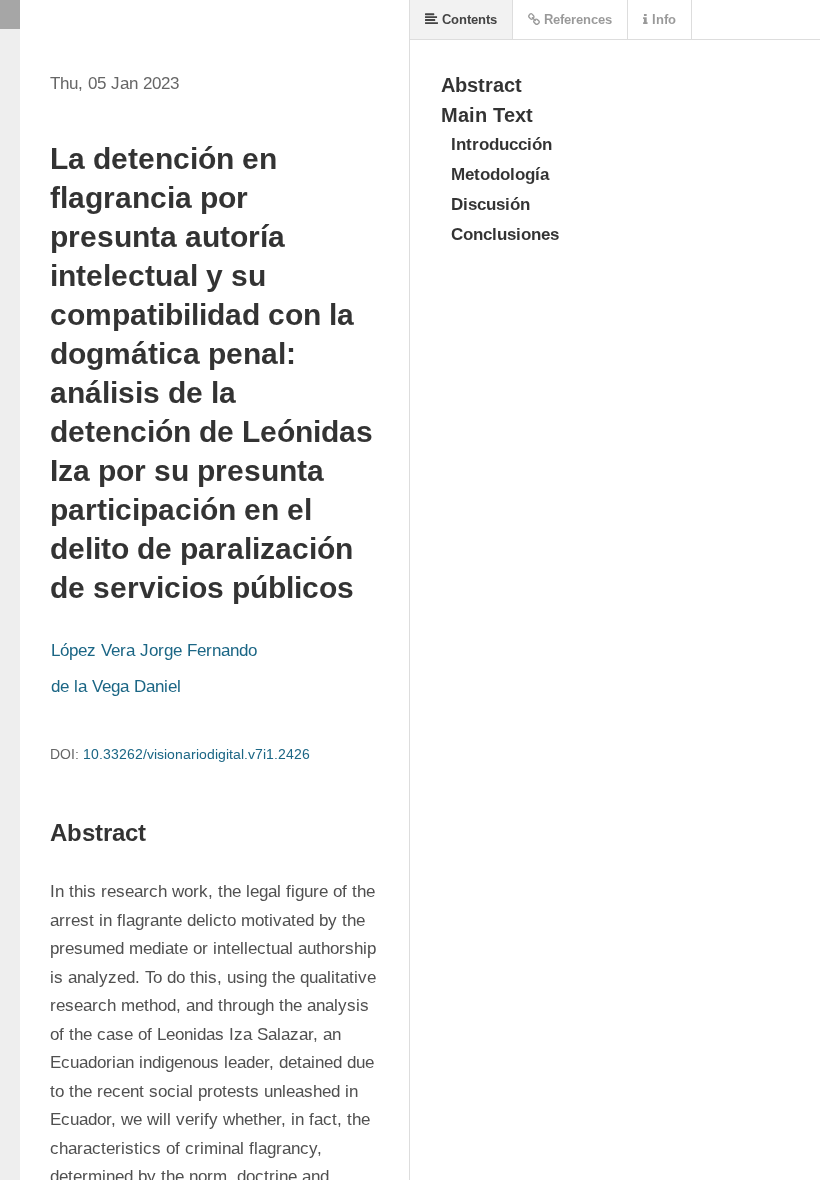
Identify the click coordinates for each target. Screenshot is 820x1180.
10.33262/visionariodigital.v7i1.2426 (196, 754)
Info (662, 19)
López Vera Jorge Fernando (154, 650)
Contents (467, 19)
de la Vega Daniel (116, 686)
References (576, 19)
